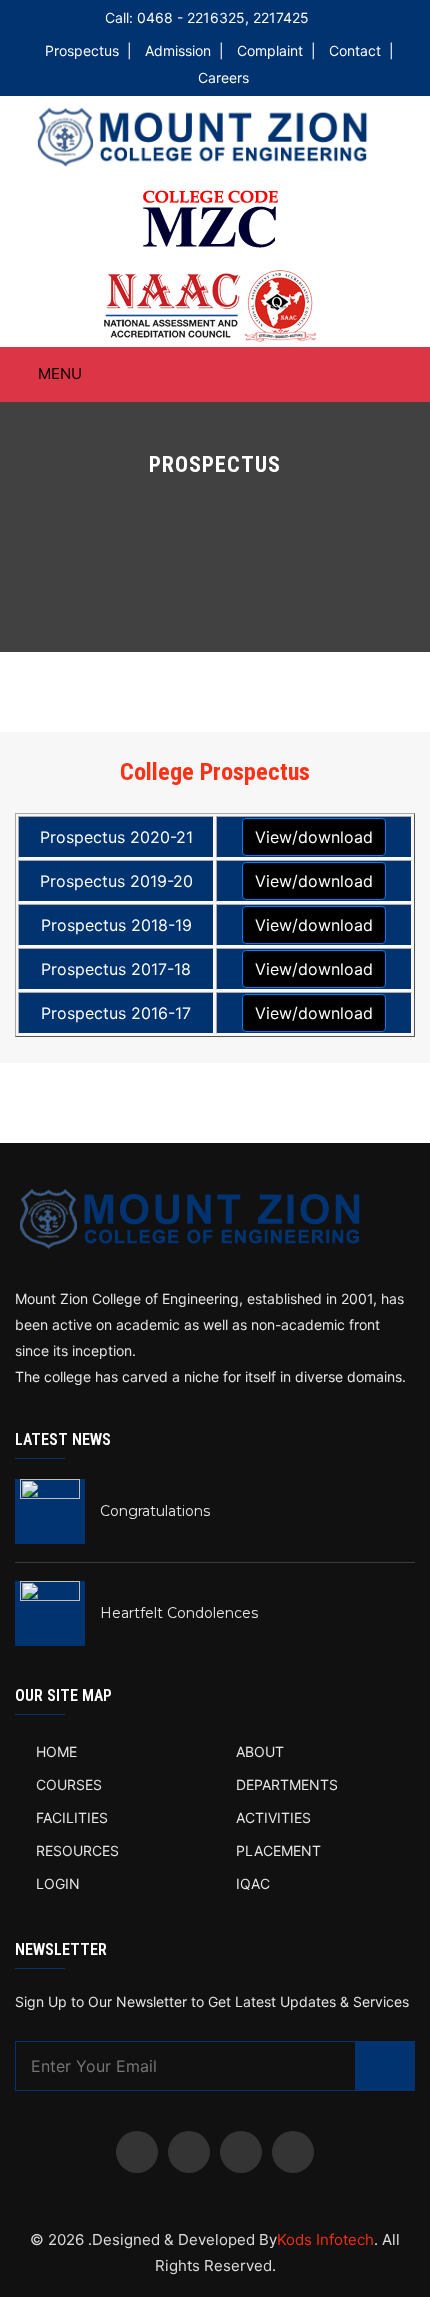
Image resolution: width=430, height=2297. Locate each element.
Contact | (361, 50)
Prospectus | (88, 50)
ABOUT (260, 1751)
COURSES (69, 1784)
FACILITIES (72, 1817)
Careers (223, 77)
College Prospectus (215, 772)
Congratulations (155, 1511)
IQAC (253, 1883)
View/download (314, 837)
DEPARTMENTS (287, 1784)
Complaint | (276, 50)
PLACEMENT (278, 1850)
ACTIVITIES (273, 1817)
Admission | (184, 50)
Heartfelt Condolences (179, 1613)
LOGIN (58, 1883)
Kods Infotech (325, 2239)
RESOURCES (77, 1850)
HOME (56, 1751)
